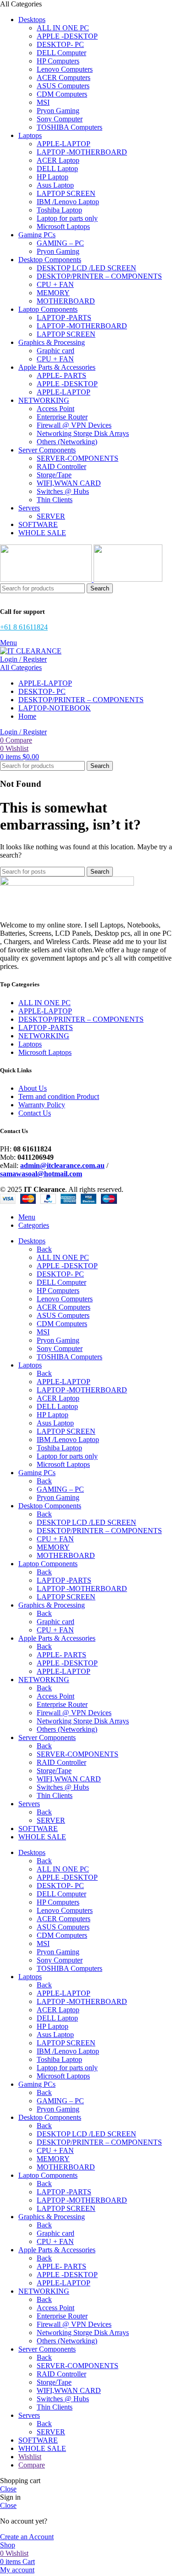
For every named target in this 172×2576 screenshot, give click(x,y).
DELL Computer (61, 53)
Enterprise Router (62, 417)
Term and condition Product (59, 1096)
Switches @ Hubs (63, 491)
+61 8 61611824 (24, 627)
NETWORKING (44, 1036)
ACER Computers (64, 77)
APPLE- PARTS (61, 375)
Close (8, 2489)
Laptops (30, 1044)
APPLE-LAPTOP (64, 144)
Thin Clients (55, 500)
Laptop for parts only (67, 218)
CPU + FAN (55, 284)
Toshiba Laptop (59, 210)
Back (44, 1249)
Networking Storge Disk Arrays (83, 433)
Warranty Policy (42, 1105)
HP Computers (58, 61)
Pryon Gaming (58, 111)
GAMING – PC (60, 243)
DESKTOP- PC (60, 44)
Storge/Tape (54, 475)
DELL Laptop (57, 169)
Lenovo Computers (65, 69)
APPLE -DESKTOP (67, 36)
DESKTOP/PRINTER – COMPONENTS (99, 276)
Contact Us (35, 1113)
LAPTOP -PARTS (64, 318)
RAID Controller (61, 467)
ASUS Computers (63, 86)
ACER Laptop (58, 160)
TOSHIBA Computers (69, 127)
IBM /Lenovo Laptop (68, 202)
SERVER (51, 516)
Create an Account (27, 2537)
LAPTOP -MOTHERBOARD (82, 152)
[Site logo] (47, 579)
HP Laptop (53, 177)
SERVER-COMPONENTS (78, 458)
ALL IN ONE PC (63, 28)
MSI (43, 102)
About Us (33, 1088)
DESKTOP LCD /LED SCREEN (86, 268)
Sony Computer (60, 119)
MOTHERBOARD (66, 301)
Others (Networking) (67, 442)
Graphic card (55, 351)
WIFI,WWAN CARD (69, 483)
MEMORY (53, 293)
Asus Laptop (55, 185)
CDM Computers (62, 94)
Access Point (55, 409)
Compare (32, 2465)
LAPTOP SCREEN (66, 193)
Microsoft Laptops (63, 226)
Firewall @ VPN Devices (74, 425)
